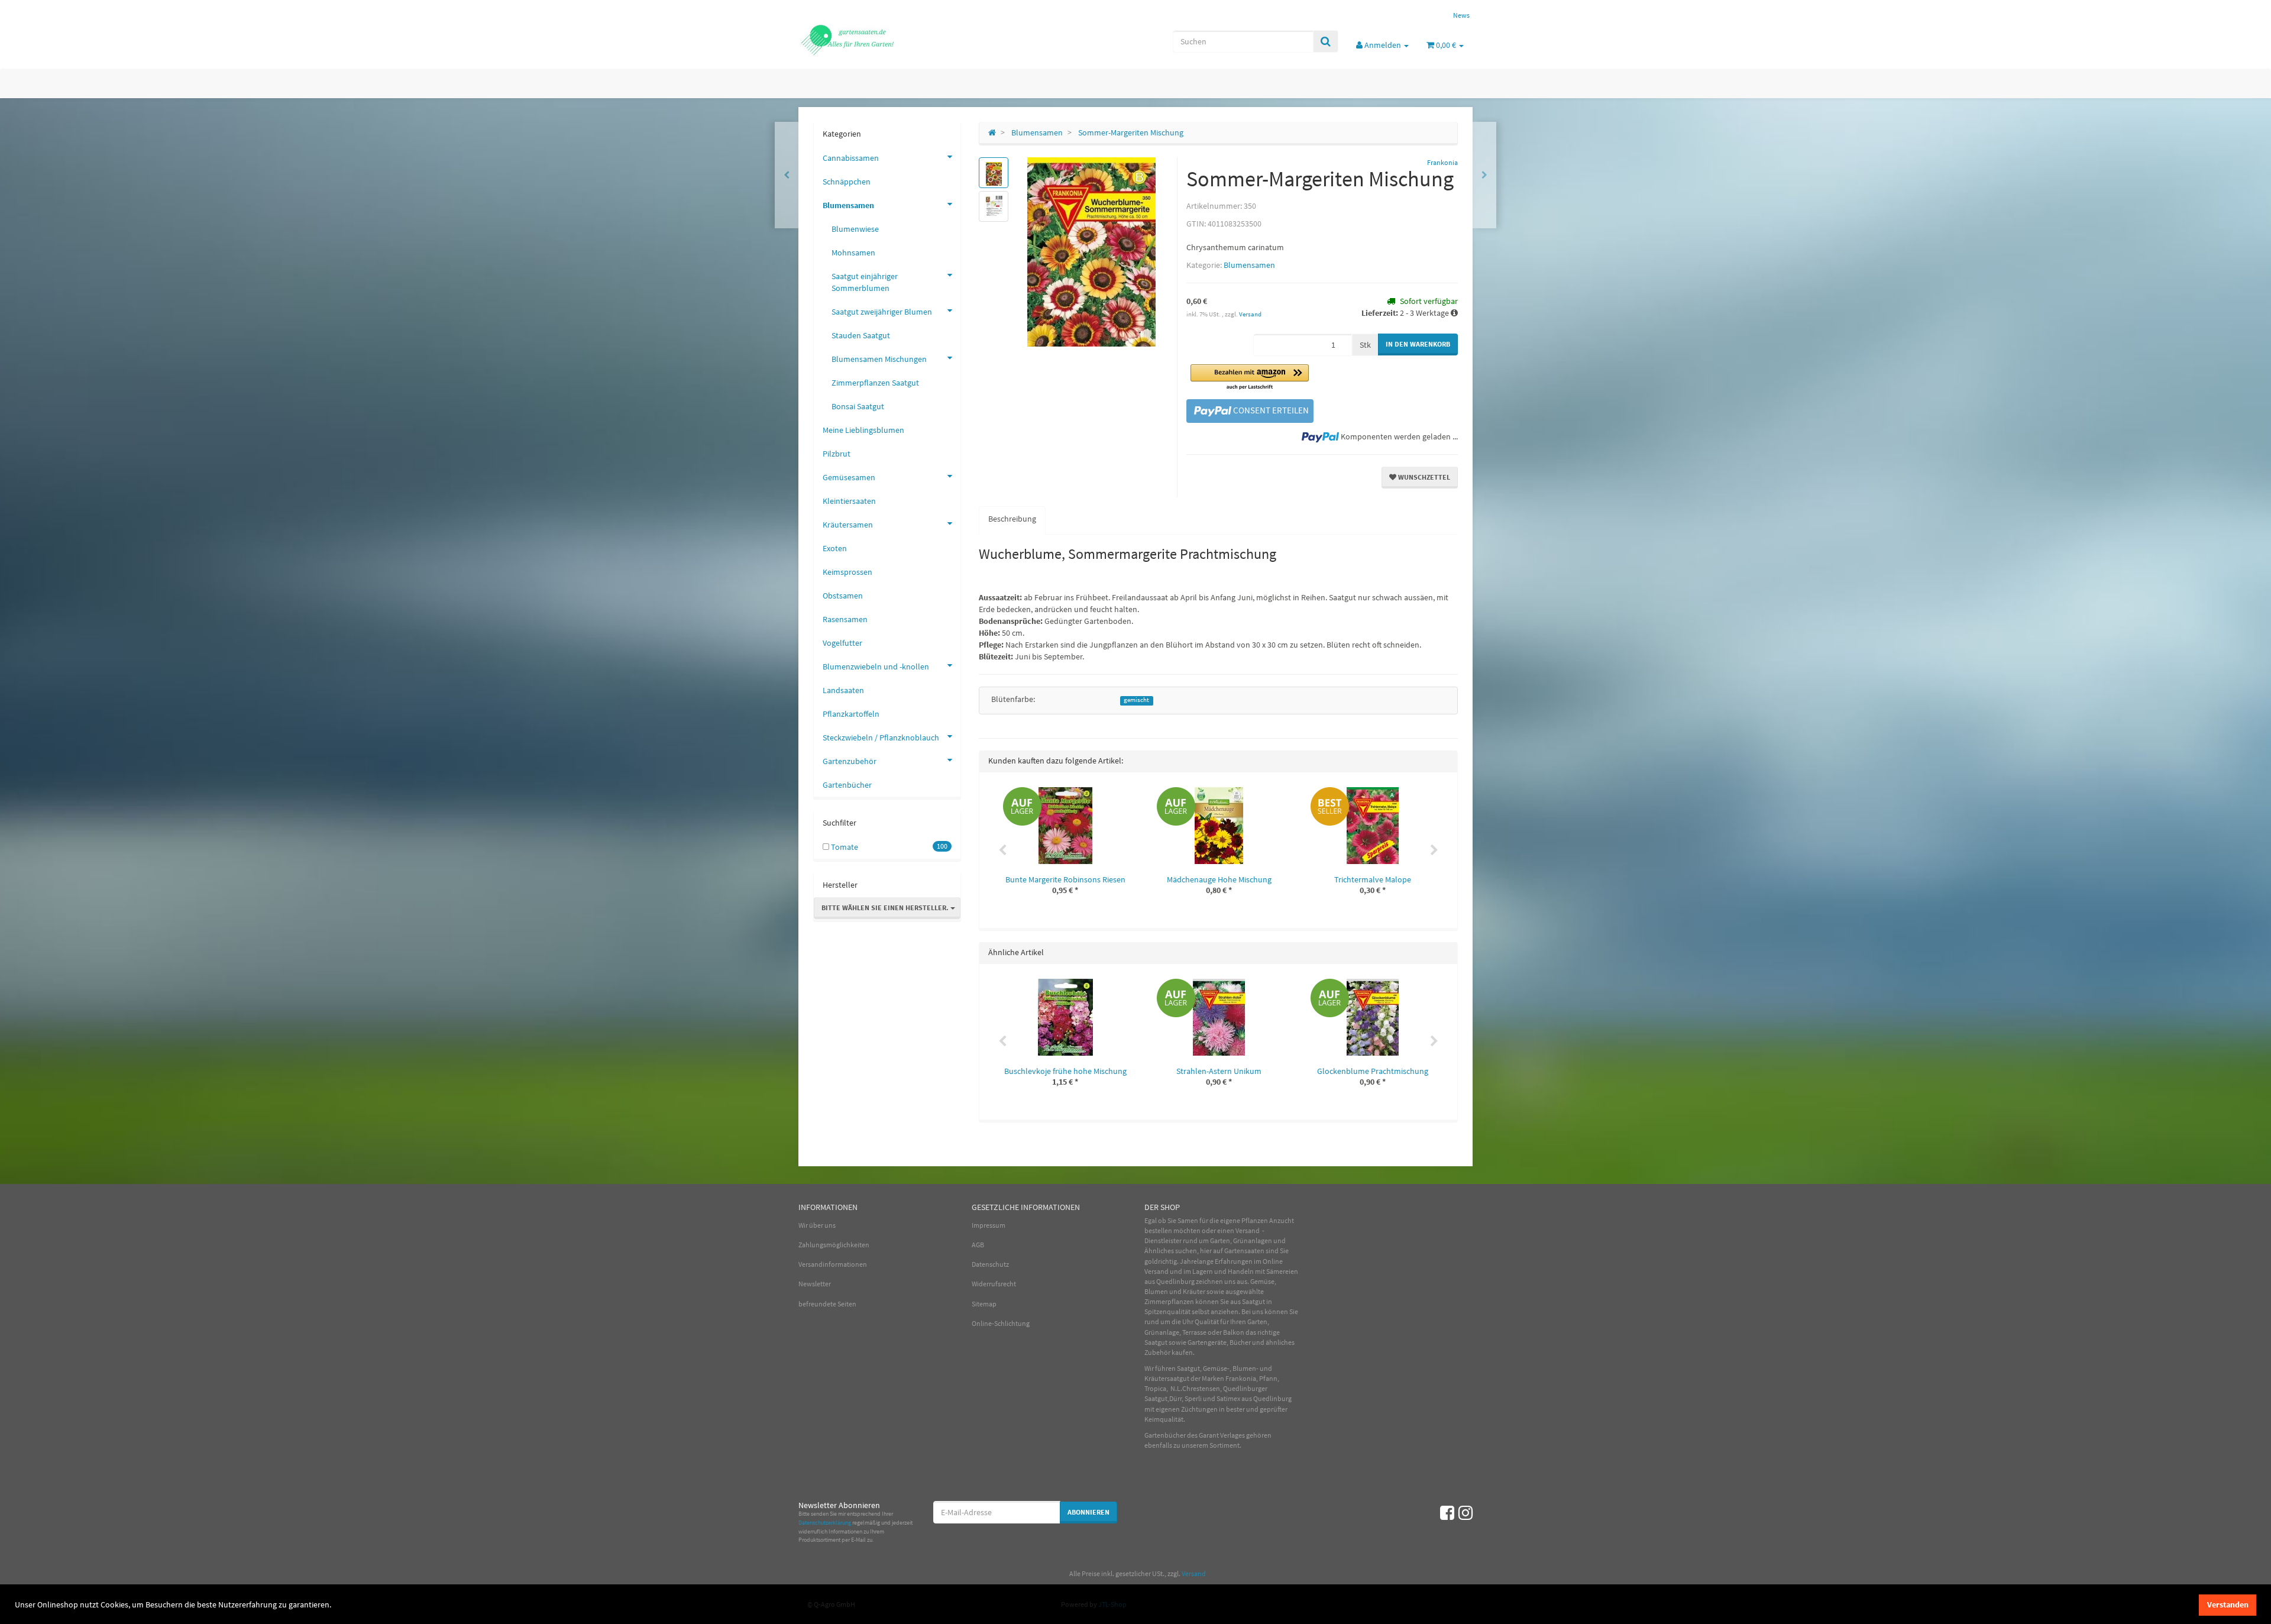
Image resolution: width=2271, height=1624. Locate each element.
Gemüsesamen (849, 477)
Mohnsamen (853, 253)
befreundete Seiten (827, 1304)
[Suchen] (1326, 41)
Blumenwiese (855, 229)
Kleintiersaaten (849, 501)
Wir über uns (817, 1225)
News (1461, 15)
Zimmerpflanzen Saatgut (875, 383)
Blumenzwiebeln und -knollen (876, 667)
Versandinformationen (833, 1264)
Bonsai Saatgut (858, 406)
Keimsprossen (847, 572)
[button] (1250, 378)
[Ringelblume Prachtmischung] (1484, 175)
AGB (978, 1245)
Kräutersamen (848, 525)
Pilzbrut (837, 454)
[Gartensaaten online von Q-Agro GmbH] (905, 39)
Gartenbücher (847, 785)
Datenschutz (990, 1264)
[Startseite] (992, 132)
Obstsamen (843, 596)
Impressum (989, 1225)
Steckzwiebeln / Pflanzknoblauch (881, 737)
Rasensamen (845, 619)
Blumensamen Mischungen (879, 359)
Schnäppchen (847, 182)
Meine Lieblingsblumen (863, 430)
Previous (1002, 850)
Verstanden (2228, 1604)
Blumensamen (1249, 265)
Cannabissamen (851, 158)
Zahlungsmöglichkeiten (834, 1245)
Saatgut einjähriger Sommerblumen (865, 282)
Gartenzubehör (850, 761)
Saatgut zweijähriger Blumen (882, 312)
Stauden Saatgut (861, 335)
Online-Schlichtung (1001, 1323)
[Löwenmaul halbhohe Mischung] (787, 175)
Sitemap (984, 1304)
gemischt (1136, 700)
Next (1434, 850)
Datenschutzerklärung (825, 1523)
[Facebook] (1447, 1513)
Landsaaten (843, 690)
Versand (1250, 314)
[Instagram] (1466, 1513)
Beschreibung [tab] (1012, 519)
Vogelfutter (842, 643)
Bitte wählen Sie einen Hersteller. (886, 908)
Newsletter (815, 1284)
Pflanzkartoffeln (851, 714)
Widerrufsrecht (994, 1284)
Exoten (835, 548)
